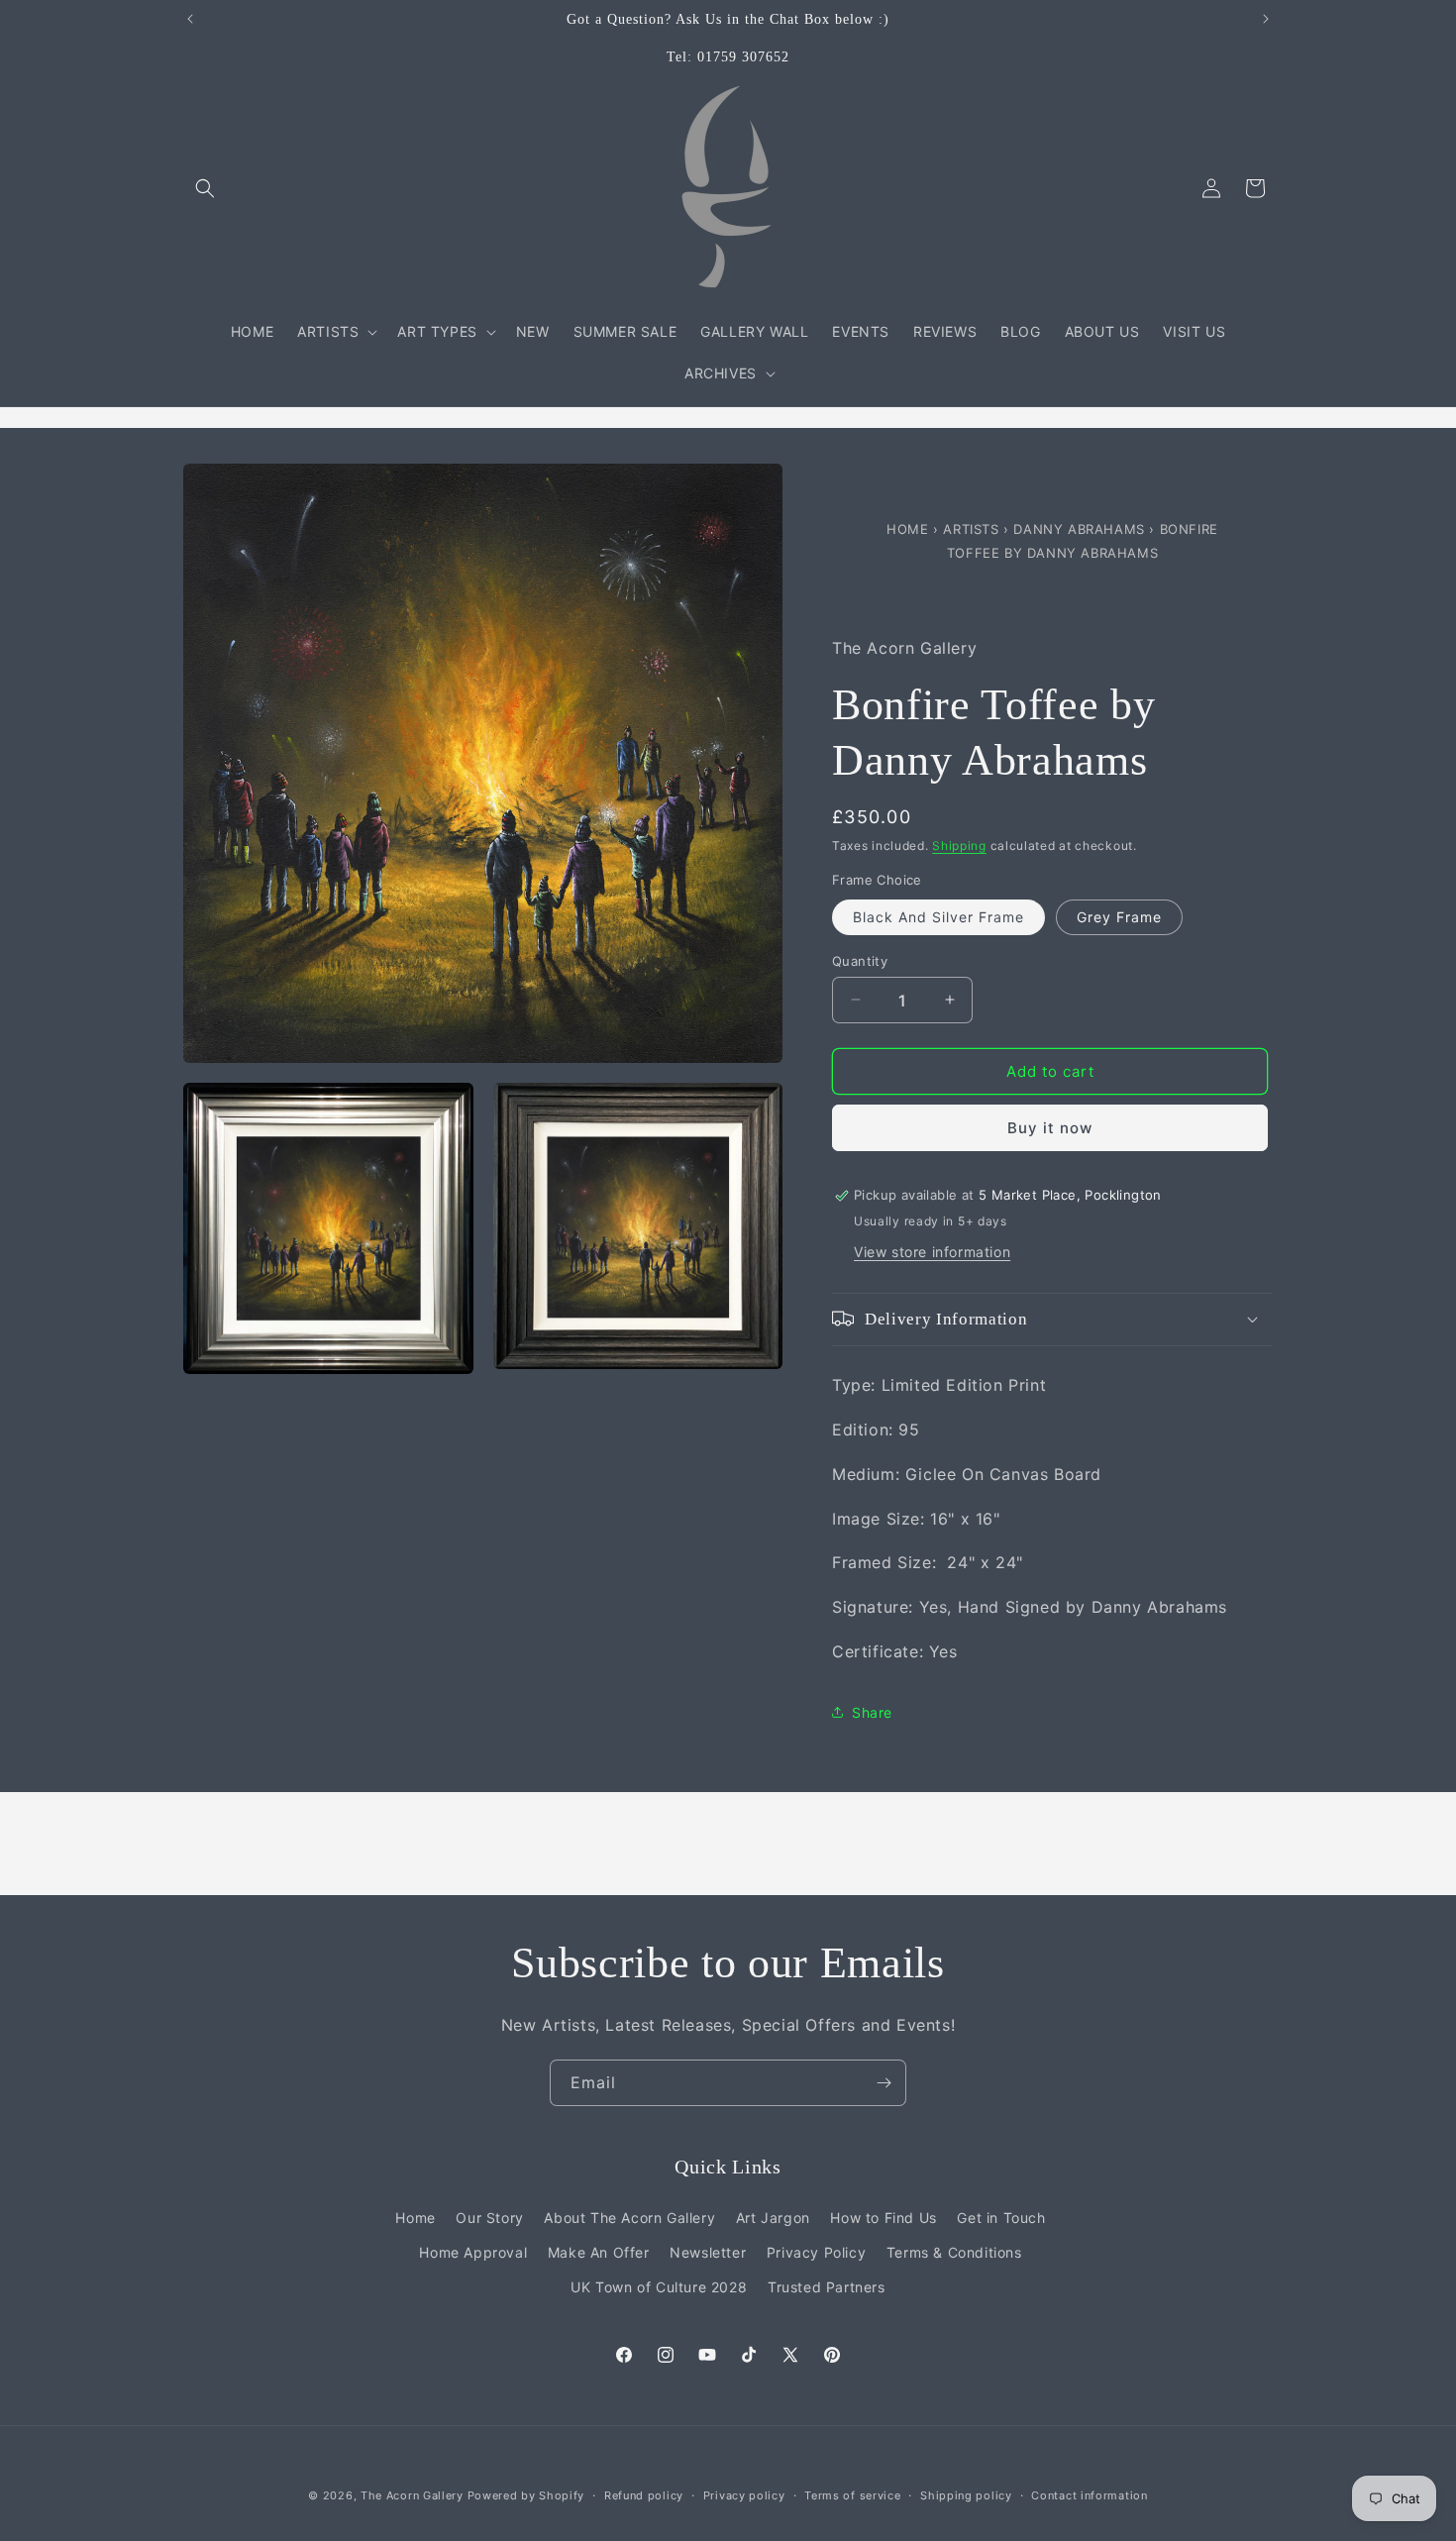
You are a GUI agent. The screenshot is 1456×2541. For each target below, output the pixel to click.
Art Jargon (773, 2217)
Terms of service (852, 2494)
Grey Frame (1119, 916)
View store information (932, 1251)
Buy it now (1050, 1128)
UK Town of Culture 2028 (659, 2286)
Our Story (489, 2217)
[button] (205, 188)
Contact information (1089, 2494)
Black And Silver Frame (938, 916)
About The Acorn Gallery (629, 2217)
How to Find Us (883, 2217)
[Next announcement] (1266, 19)
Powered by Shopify (526, 2495)
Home (910, 529)
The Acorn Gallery (412, 2495)
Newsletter (708, 2251)
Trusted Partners (827, 2286)
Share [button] (872, 1711)
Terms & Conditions (954, 2251)
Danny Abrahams (1081, 529)
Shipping (959, 845)
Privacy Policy (816, 2251)
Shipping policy (966, 2494)
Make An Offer (599, 2251)
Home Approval (473, 2251)
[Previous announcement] (190, 19)
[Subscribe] (884, 2083)
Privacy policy (744, 2494)
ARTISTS (971, 529)
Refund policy (644, 2494)
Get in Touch (1001, 2217)
